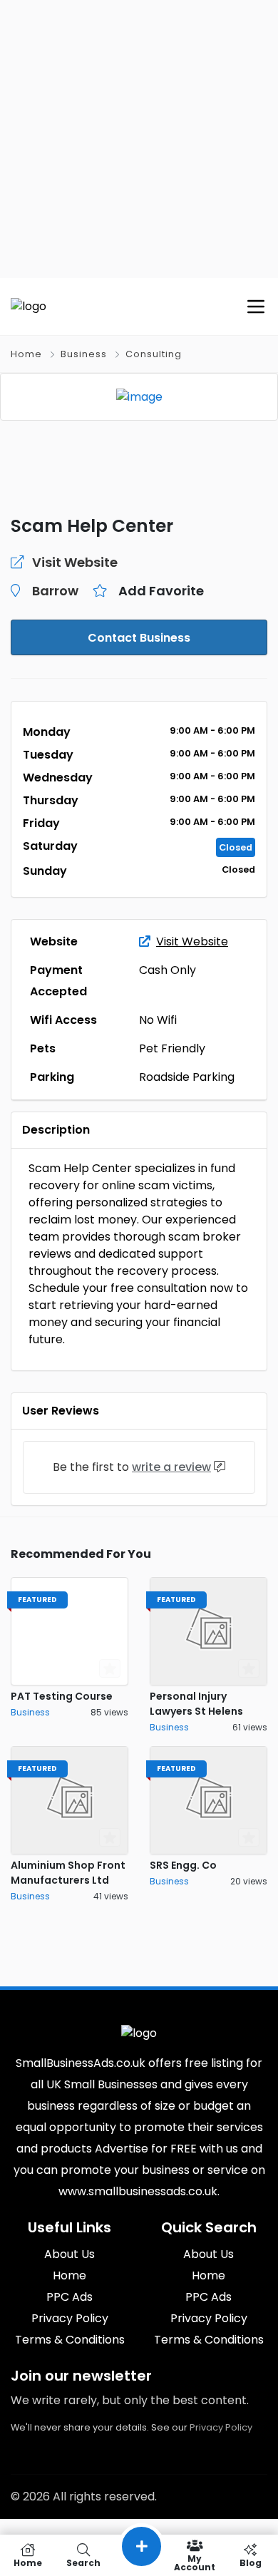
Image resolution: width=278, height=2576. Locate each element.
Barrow (55, 591)
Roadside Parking (187, 1077)
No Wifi (158, 1020)
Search (83, 2562)
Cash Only (168, 970)
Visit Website (192, 941)
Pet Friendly (172, 1048)
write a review (171, 1467)
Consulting (154, 354)
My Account (195, 2562)
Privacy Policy (221, 2427)
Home (26, 354)
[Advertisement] (139, 139)
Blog (251, 2562)
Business (84, 354)
